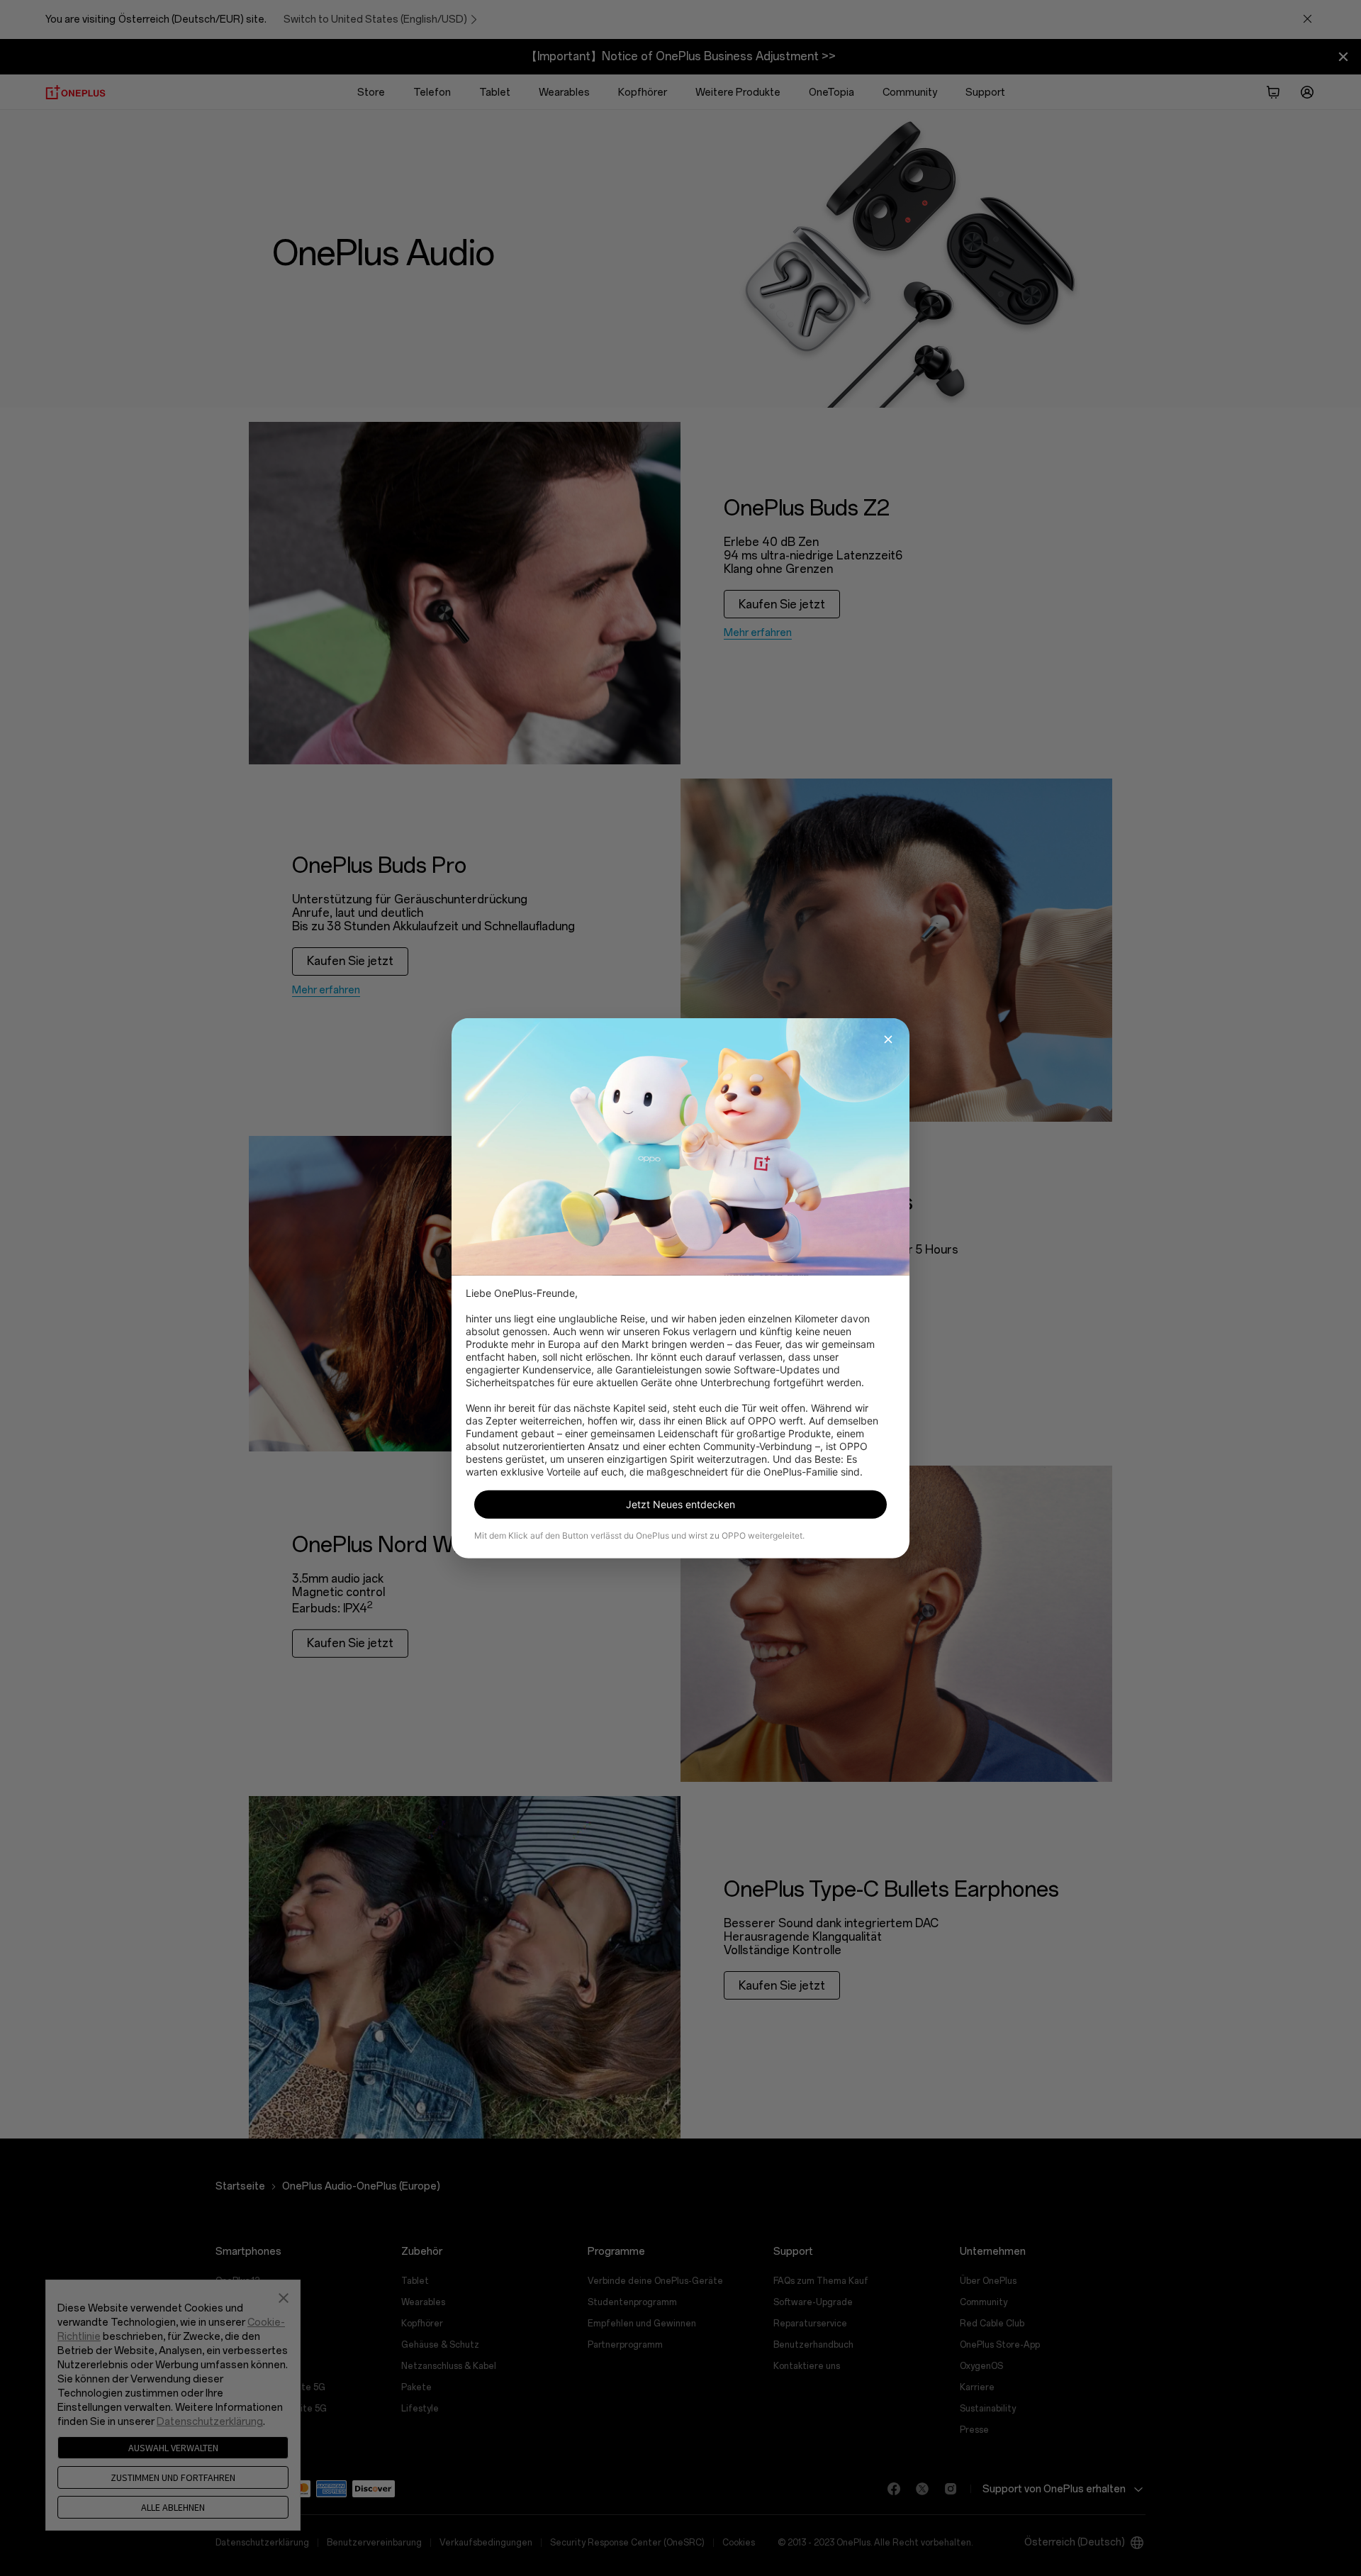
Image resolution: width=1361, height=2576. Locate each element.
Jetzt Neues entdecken (680, 1504)
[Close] (888, 1039)
